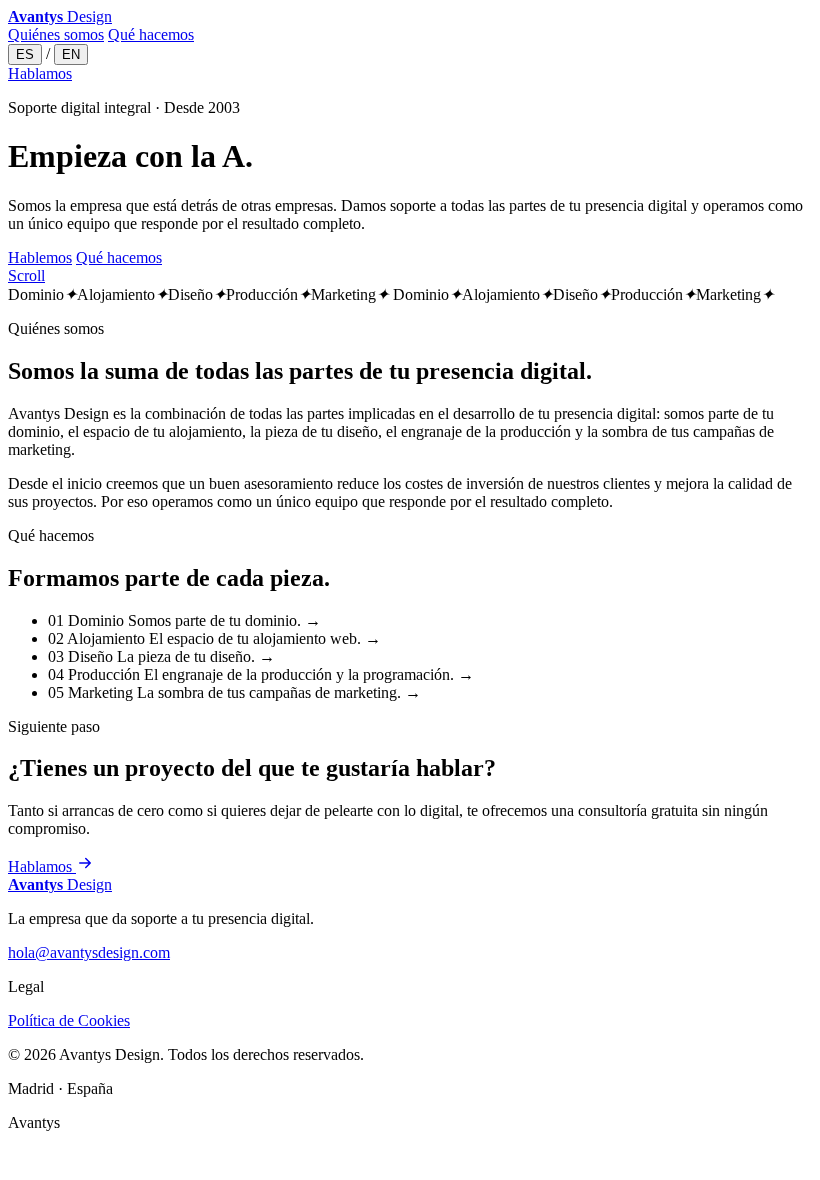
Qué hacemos (151, 34)
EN (71, 54)
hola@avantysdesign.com (89, 952)
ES (25, 54)
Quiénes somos (56, 34)
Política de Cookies (69, 1020)
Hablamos (40, 73)
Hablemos (40, 257)
